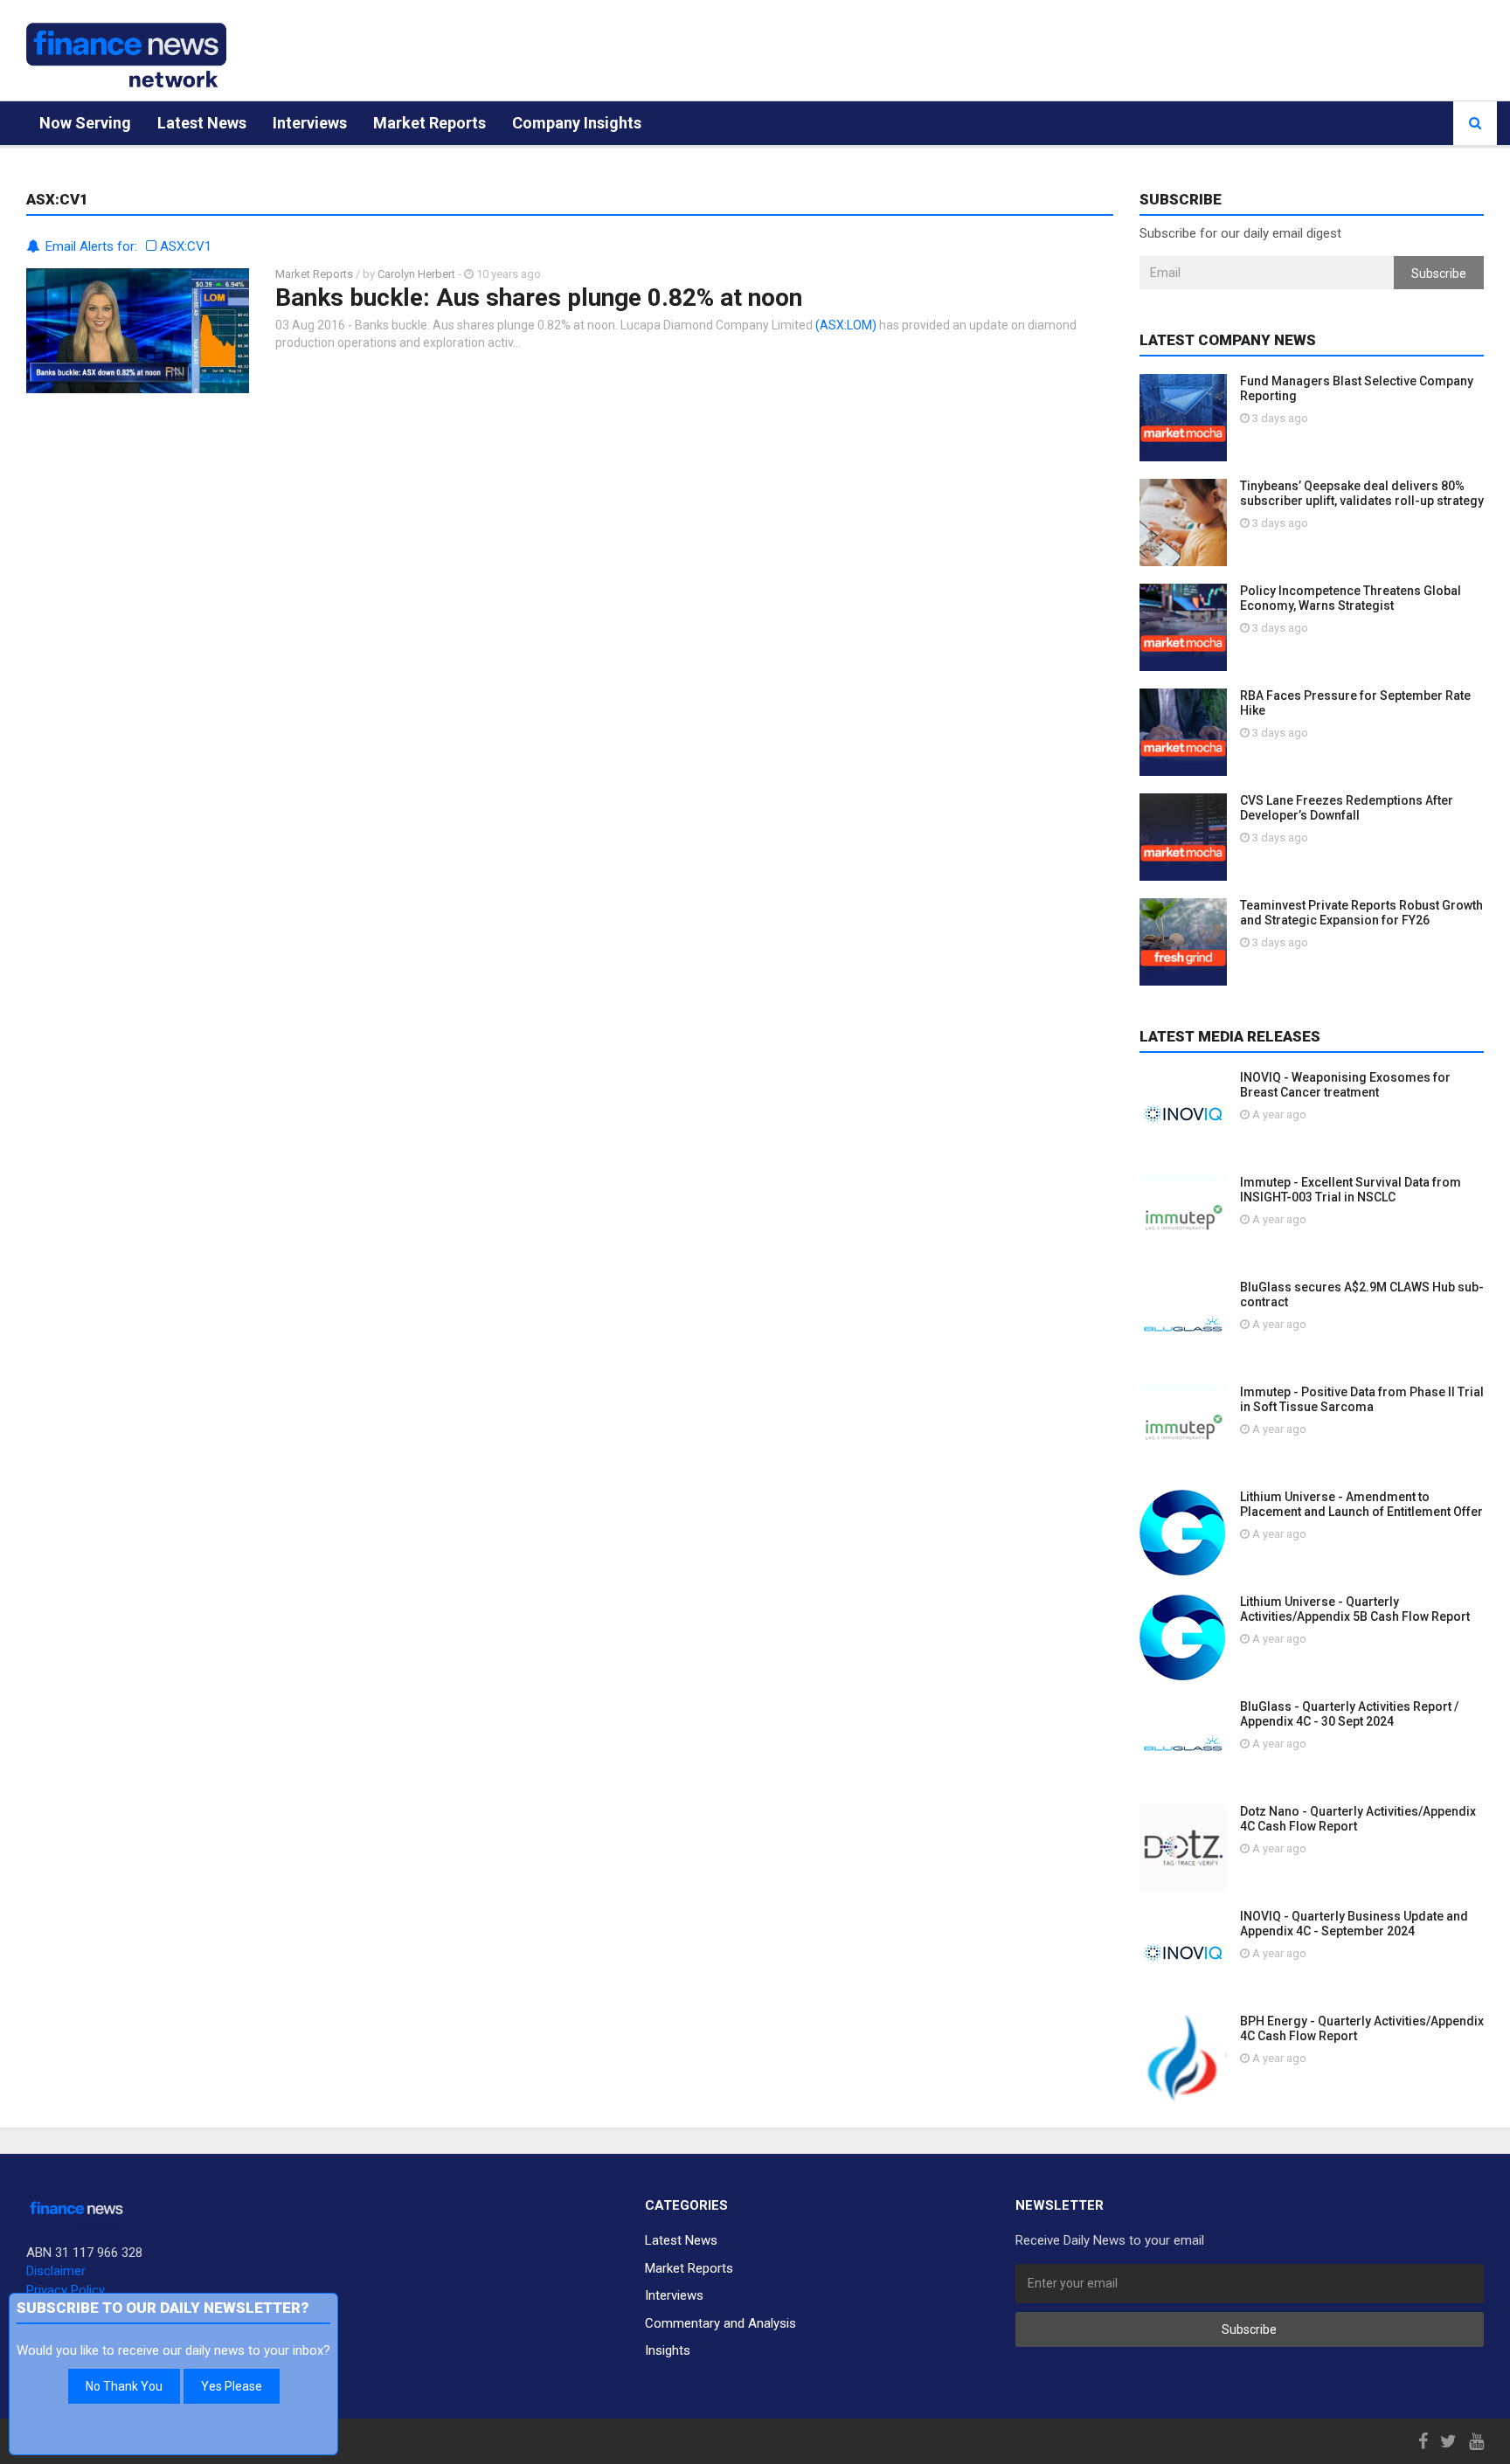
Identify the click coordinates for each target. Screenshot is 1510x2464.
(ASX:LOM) (846, 325)
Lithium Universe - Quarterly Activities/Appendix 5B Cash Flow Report (1355, 1609)
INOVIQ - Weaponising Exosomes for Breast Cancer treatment (1345, 1085)
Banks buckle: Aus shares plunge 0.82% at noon (539, 298)
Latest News (202, 123)
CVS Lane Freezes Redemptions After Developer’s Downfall (1347, 808)
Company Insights (577, 123)
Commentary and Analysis (720, 2323)
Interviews (310, 123)
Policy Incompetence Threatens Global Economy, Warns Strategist (1351, 598)
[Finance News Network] (126, 55)
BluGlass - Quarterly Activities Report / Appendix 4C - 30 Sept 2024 (1349, 1714)
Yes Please (232, 2386)
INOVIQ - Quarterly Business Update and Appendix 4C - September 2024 (1354, 1924)
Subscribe (1439, 273)
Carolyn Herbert (416, 274)
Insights (668, 2350)
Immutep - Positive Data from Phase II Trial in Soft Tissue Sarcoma (1362, 1399)
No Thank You (124, 2386)
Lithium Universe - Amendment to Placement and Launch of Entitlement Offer (1361, 1504)
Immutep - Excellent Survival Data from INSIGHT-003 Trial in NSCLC (1351, 1190)
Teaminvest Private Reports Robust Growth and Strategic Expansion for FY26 (1361, 913)
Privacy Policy (66, 2290)
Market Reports (429, 123)
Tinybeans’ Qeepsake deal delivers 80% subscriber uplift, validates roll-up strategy (1362, 493)
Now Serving (85, 123)
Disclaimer (56, 2271)
